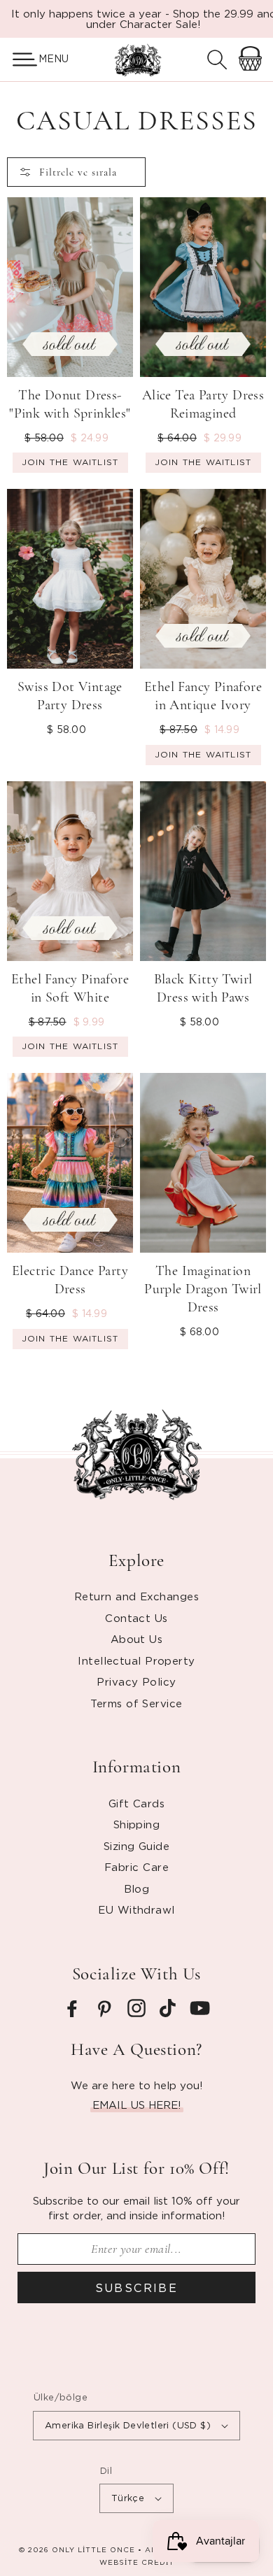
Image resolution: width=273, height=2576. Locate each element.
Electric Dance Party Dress (70, 1280)
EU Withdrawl (136, 1909)
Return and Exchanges (136, 1596)
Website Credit (137, 2562)
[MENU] (19, 59)
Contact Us (136, 1618)
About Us (137, 1639)
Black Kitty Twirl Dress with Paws (203, 988)
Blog (137, 1888)
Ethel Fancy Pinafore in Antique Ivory (203, 696)
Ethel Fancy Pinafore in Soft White (70, 988)
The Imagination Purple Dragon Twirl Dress (203, 1289)
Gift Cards (137, 1803)
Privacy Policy (136, 1681)
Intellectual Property (136, 1660)
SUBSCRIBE (137, 2288)
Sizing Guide (136, 1846)
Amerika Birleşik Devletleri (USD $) (128, 2425)
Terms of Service (136, 1703)
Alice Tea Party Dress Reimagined (203, 404)
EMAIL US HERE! (137, 2105)
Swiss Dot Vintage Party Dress (70, 696)
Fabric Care (136, 1867)
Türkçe (128, 2498)
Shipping (137, 1824)
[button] (19, 59)
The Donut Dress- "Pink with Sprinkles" (70, 404)
